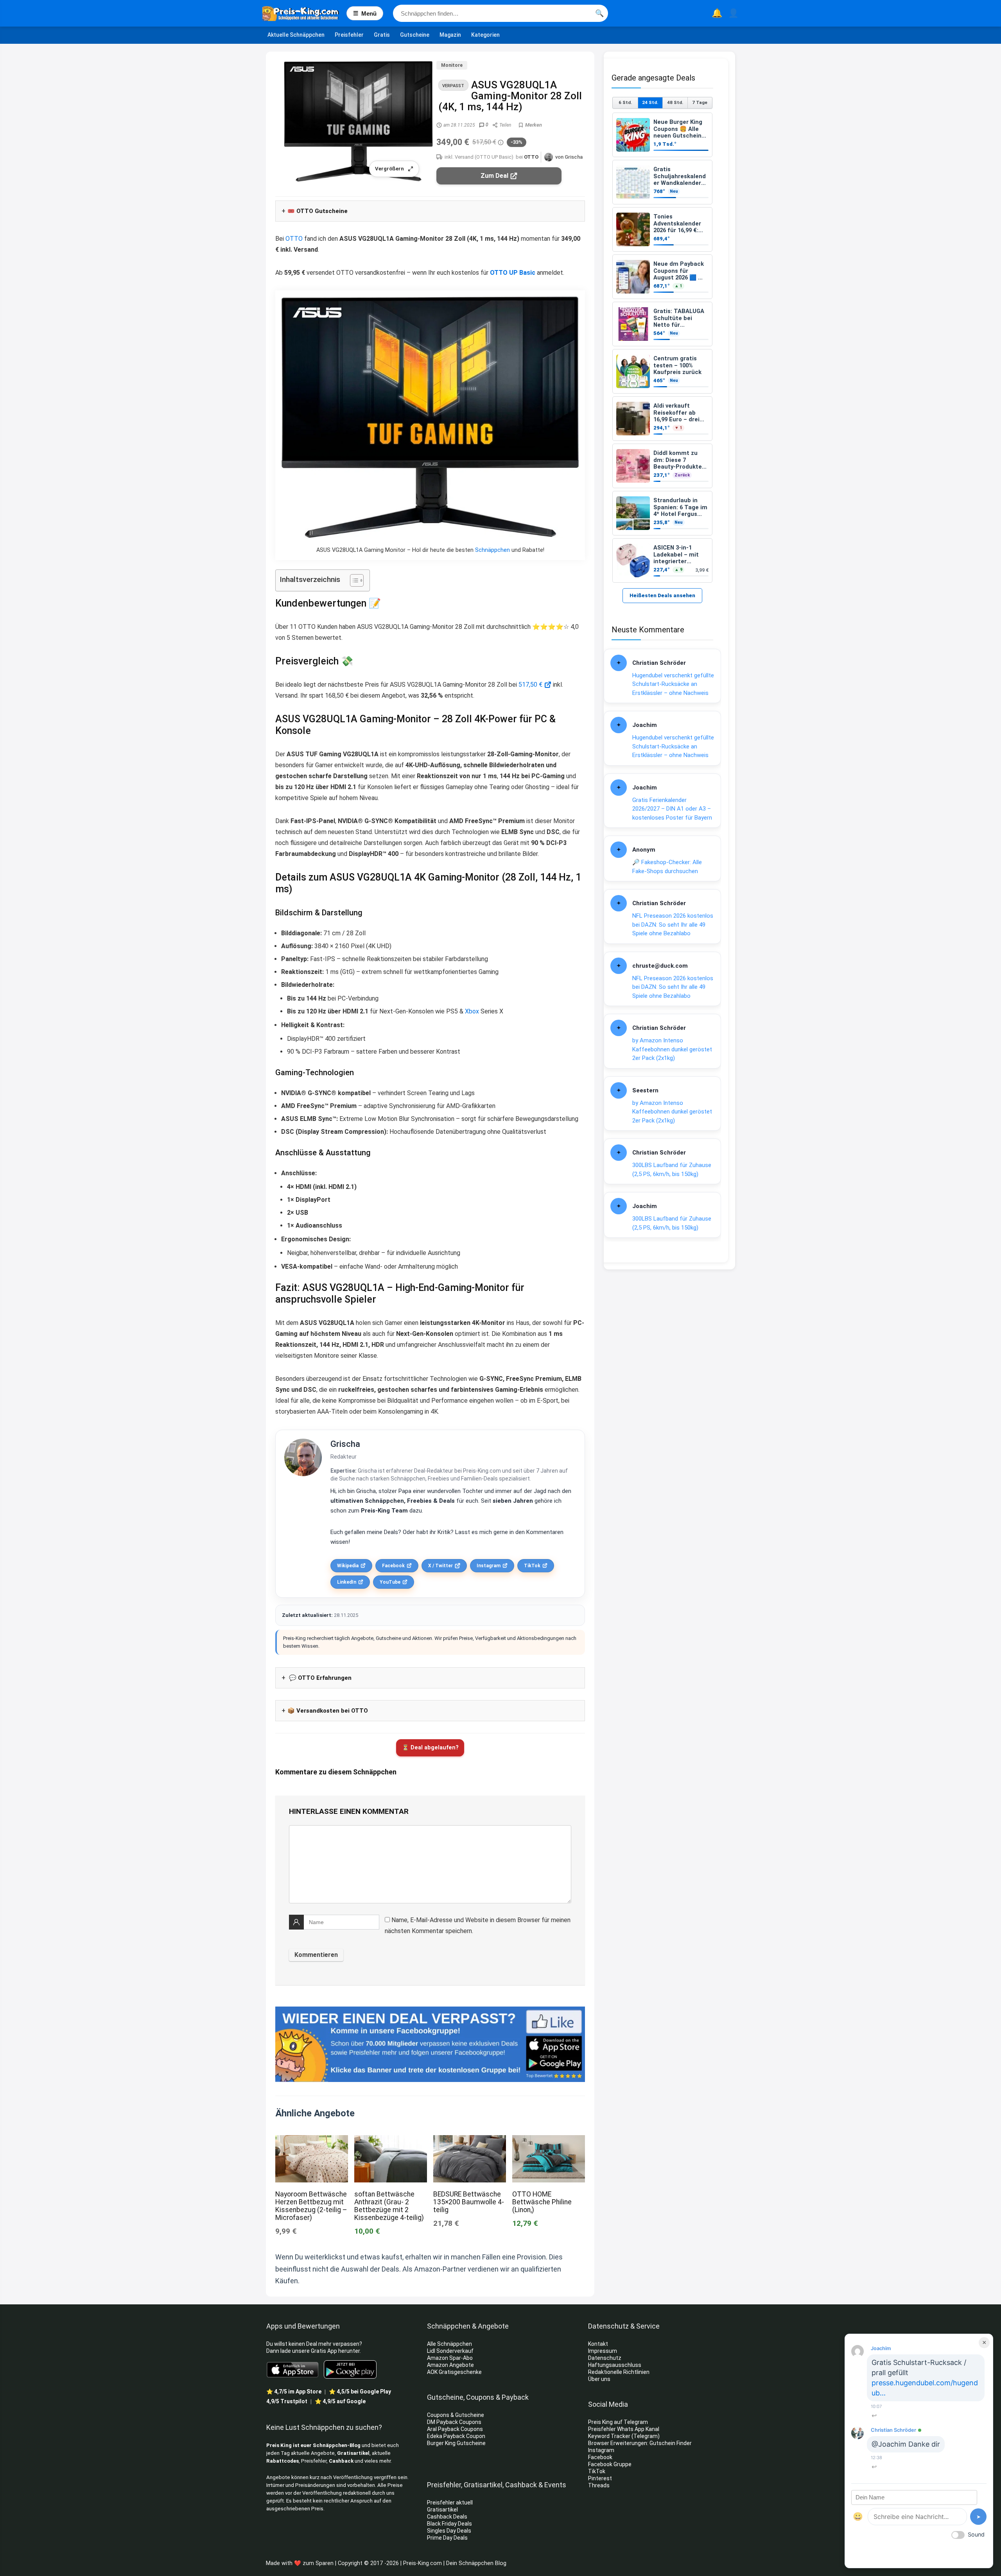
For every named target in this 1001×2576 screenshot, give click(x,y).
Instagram (489, 1566)
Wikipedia (348, 1566)
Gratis (382, 35)
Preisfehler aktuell (450, 2503)
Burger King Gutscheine (456, 2443)
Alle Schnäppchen (449, 2344)
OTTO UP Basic (513, 273)
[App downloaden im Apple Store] (293, 2369)
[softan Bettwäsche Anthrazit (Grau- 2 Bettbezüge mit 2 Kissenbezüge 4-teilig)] (391, 2140)
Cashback (341, 2461)
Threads (599, 2485)
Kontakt (598, 2344)
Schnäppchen (492, 550)
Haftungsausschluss (615, 2365)
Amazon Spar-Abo (450, 2358)
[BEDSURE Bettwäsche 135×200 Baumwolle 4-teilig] (470, 2140)
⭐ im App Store (294, 2392)
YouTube (390, 1582)
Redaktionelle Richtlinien (619, 2372)
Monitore (452, 65)
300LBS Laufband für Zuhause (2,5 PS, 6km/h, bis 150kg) (672, 1170)
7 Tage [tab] (700, 102)
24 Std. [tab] (650, 102)
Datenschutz (605, 2358)
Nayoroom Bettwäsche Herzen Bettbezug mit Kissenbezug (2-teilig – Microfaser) (311, 2206)
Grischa (345, 1444)
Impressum (603, 2351)
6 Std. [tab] (625, 102)
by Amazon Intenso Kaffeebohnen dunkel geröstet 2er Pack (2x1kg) (672, 1049)
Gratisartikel (353, 2453)
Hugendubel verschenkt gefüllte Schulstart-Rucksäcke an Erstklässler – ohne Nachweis (673, 684)
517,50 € (530, 685)
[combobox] (500, 13)
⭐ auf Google (340, 2401)
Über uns (599, 2379)
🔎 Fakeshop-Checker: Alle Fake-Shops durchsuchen (667, 867)
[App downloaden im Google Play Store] (350, 2369)
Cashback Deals (447, 2517)
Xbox (472, 1011)
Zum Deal (494, 176)
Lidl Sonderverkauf (450, 2351)
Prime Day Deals (447, 2538)
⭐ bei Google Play (360, 2392)
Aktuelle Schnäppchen (296, 35)
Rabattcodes (283, 2461)
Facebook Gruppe (610, 2464)
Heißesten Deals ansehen (662, 595)
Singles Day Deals (449, 2531)
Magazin (450, 35)
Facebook (393, 1566)
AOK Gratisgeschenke (454, 2372)
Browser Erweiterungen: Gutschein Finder (640, 2443)
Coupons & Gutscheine (456, 2415)
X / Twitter (440, 1566)
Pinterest (600, 2478)
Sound (976, 2534)
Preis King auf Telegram (619, 2422)
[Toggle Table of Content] (353, 580)
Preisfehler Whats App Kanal (624, 2429)
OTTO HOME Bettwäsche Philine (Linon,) (542, 2202)
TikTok (532, 1566)
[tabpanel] (662, 348)
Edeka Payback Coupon (456, 2436)
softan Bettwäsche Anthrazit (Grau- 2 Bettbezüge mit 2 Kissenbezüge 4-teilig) (389, 2206)
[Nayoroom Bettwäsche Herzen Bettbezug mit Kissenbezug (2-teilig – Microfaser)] (312, 2140)
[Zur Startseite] (304, 13)
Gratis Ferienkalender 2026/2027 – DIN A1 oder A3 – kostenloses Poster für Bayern (672, 809)
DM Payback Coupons (454, 2422)
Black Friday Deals (449, 2524)
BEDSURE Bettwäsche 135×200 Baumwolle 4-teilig (469, 2202)
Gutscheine (415, 35)
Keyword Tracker (609, 2436)
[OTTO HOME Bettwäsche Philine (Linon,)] (549, 2140)
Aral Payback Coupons (455, 2429)
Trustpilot (287, 2401)
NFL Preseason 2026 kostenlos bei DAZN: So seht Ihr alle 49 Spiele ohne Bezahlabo (673, 925)
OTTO (531, 157)
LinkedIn (347, 1582)
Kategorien (485, 35)
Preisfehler (349, 35)
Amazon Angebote (450, 2365)
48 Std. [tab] (675, 102)
